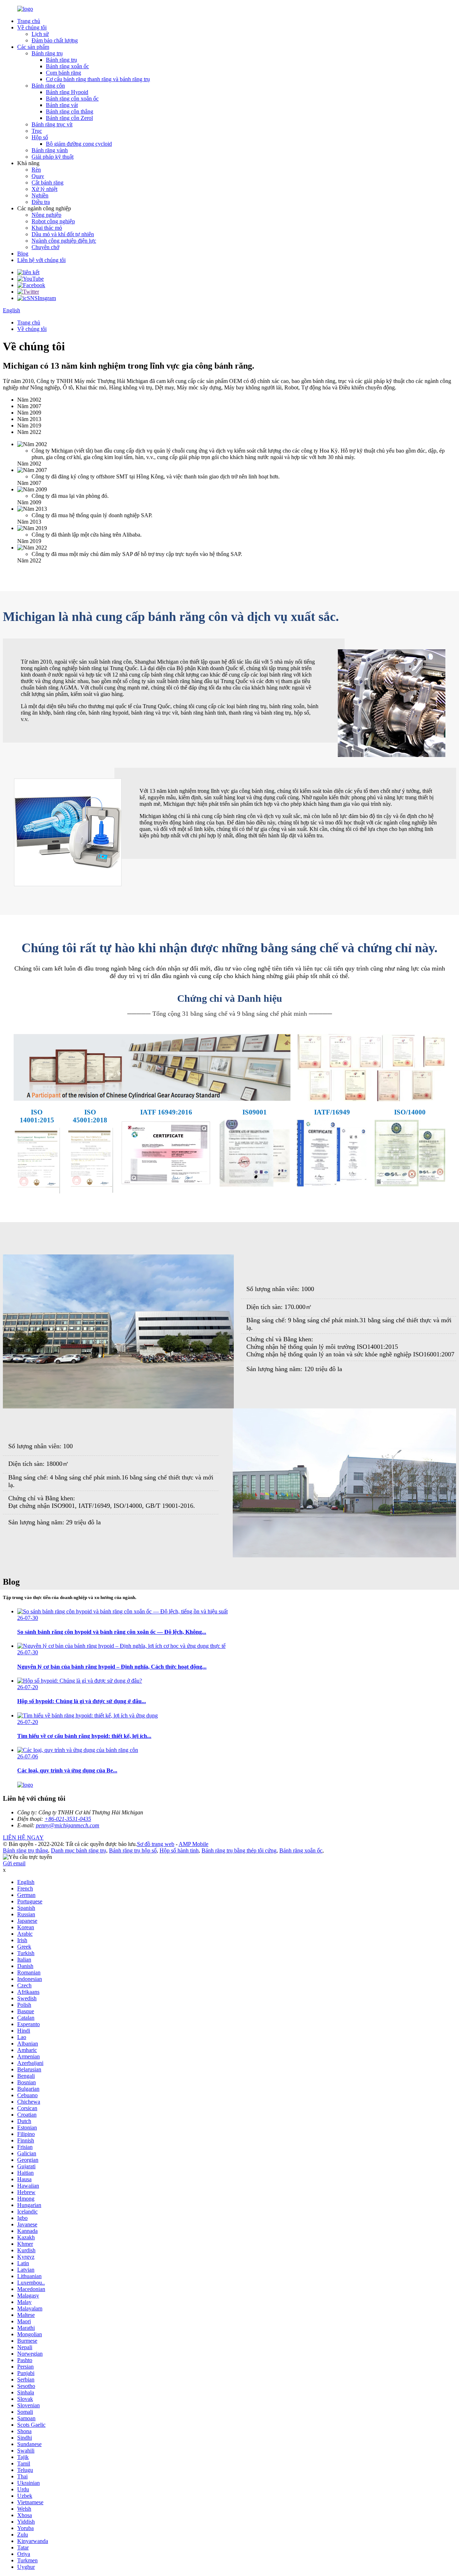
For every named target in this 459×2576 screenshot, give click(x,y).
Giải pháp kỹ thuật (53, 157)
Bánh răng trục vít (52, 124)
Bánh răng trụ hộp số (133, 1850)
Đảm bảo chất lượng (55, 40)
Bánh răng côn (48, 86)
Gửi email (14, 1863)
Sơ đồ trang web (156, 1844)
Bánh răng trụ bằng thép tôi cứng (239, 1850)
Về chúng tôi (32, 27)
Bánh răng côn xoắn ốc (72, 99)
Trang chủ (29, 21)
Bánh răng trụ (47, 53)
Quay (38, 176)
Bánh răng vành (50, 150)
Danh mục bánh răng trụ (79, 1850)
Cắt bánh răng (48, 183)
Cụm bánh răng (63, 73)
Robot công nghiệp (53, 221)
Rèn (36, 170)
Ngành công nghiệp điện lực (64, 241)
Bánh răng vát (62, 105)
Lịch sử (40, 34)
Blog (23, 254)
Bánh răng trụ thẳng (25, 1850)
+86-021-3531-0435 (68, 1819)
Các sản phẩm (33, 47)
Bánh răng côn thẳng (70, 111)
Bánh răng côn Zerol (69, 118)
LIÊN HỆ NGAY (23, 1838)
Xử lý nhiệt (44, 189)
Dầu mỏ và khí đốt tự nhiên (63, 234)
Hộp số (40, 137)
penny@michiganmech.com (68, 1825)
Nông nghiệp (46, 215)
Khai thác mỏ (47, 228)
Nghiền (40, 195)
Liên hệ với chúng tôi (41, 260)
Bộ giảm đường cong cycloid (79, 144)
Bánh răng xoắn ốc (67, 66)
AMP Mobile (193, 1844)
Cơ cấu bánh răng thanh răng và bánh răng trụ (98, 79)
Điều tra (41, 202)
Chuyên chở (45, 247)
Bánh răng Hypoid (67, 92)
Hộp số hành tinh (179, 1850)
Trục (37, 131)
